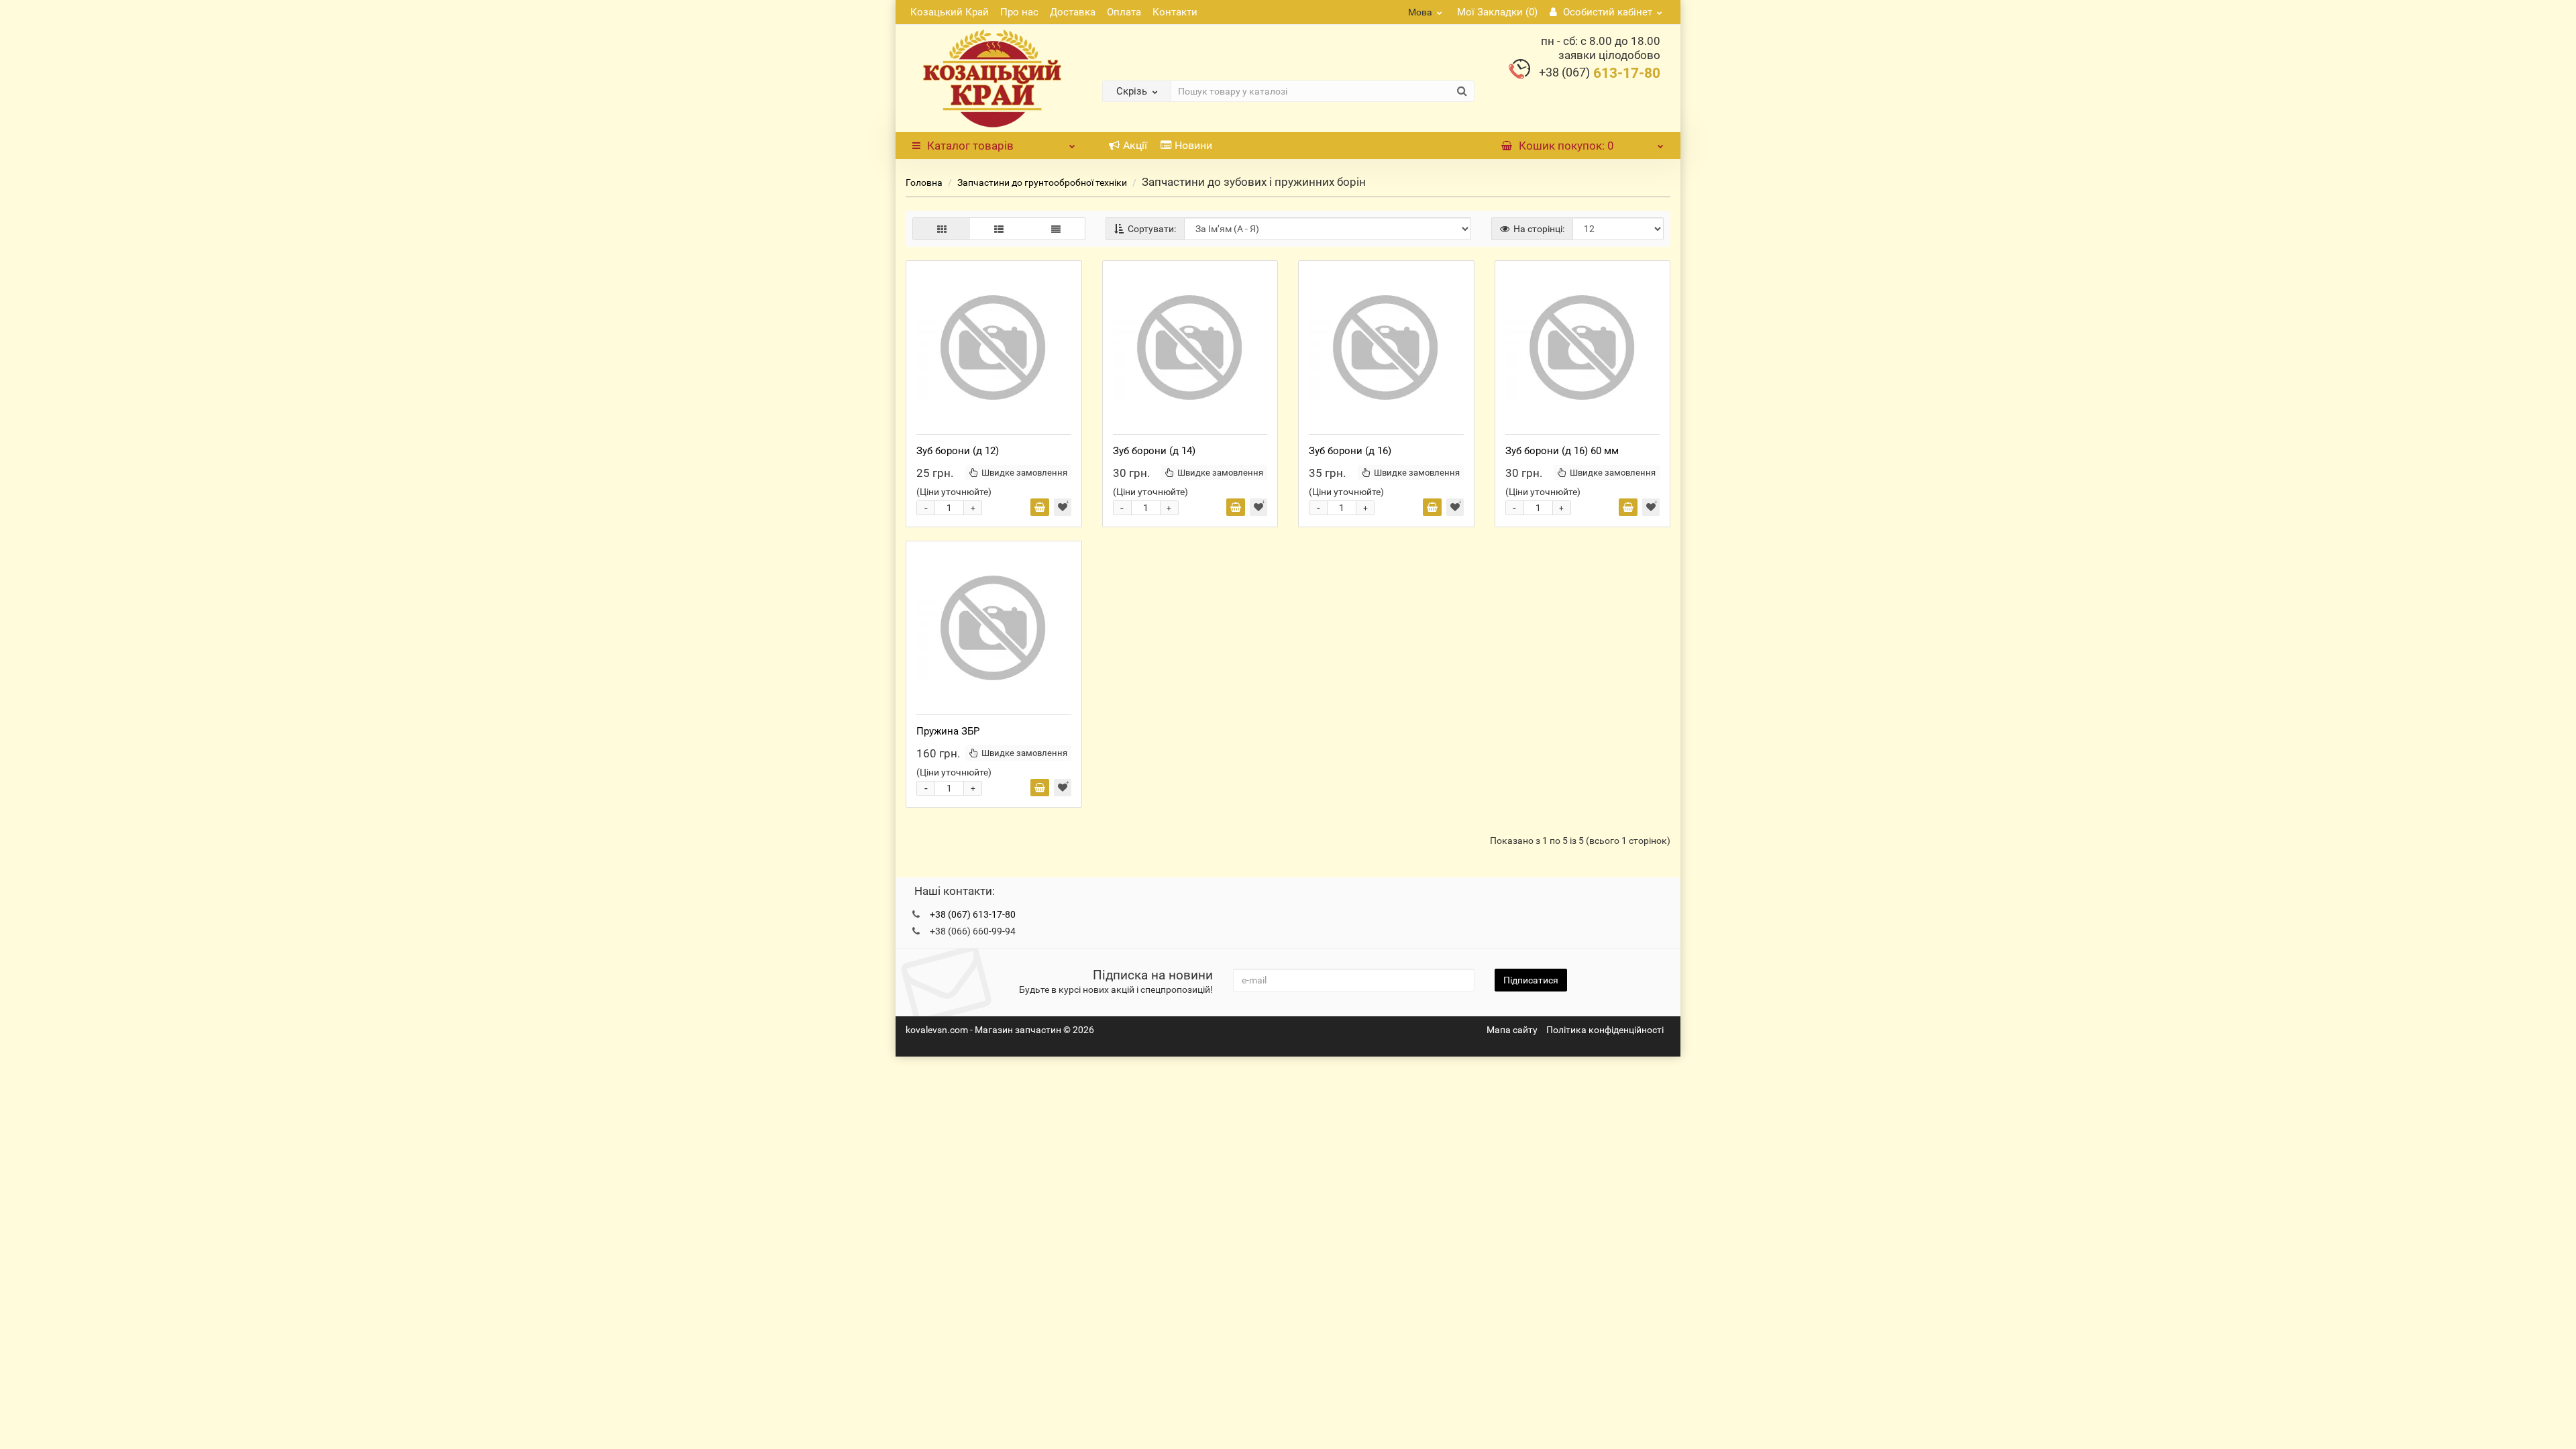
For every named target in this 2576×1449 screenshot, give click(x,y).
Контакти (1175, 12)
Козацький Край (950, 12)
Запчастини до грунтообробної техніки (1042, 182)
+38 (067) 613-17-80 (973, 914)
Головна (924, 182)
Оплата (1124, 12)
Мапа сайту (1512, 1030)
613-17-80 (1600, 73)
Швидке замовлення (1024, 473)
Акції (1135, 145)
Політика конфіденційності (1605, 1030)
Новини (1193, 145)
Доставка (1073, 12)
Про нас (1019, 12)
